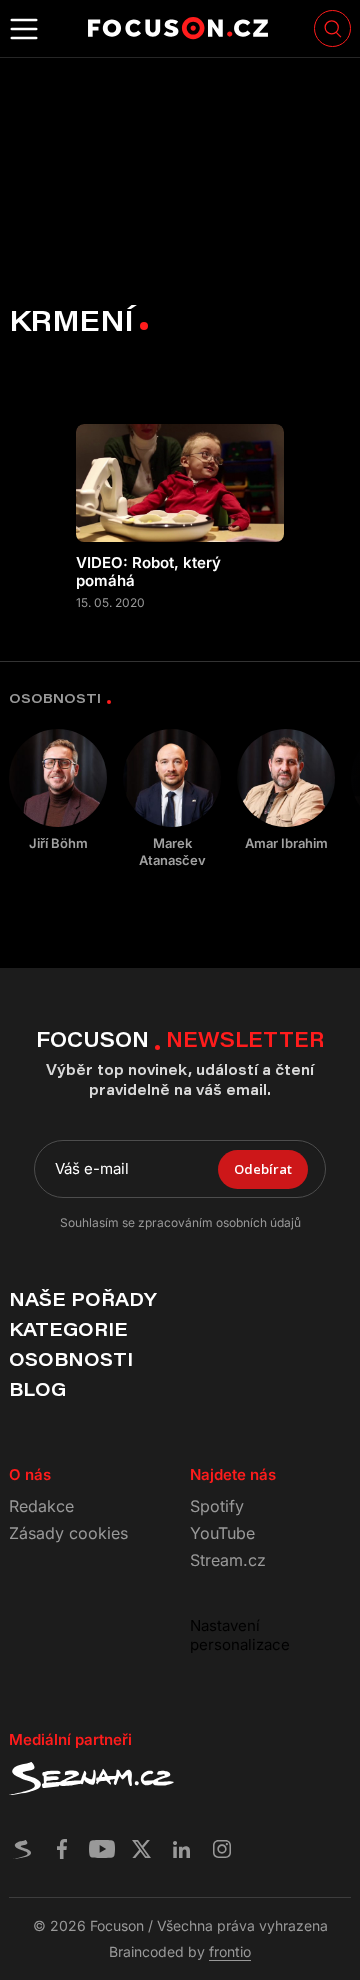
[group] (58, 790)
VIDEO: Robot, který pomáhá (148, 572)
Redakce (41, 1506)
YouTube (222, 1533)
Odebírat (263, 1169)
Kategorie (68, 1329)
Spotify (217, 1506)
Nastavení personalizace (240, 1635)
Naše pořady (82, 1299)
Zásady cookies (68, 1533)
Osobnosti (71, 1359)
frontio (230, 1951)
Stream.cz (228, 1560)
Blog (37, 1389)
